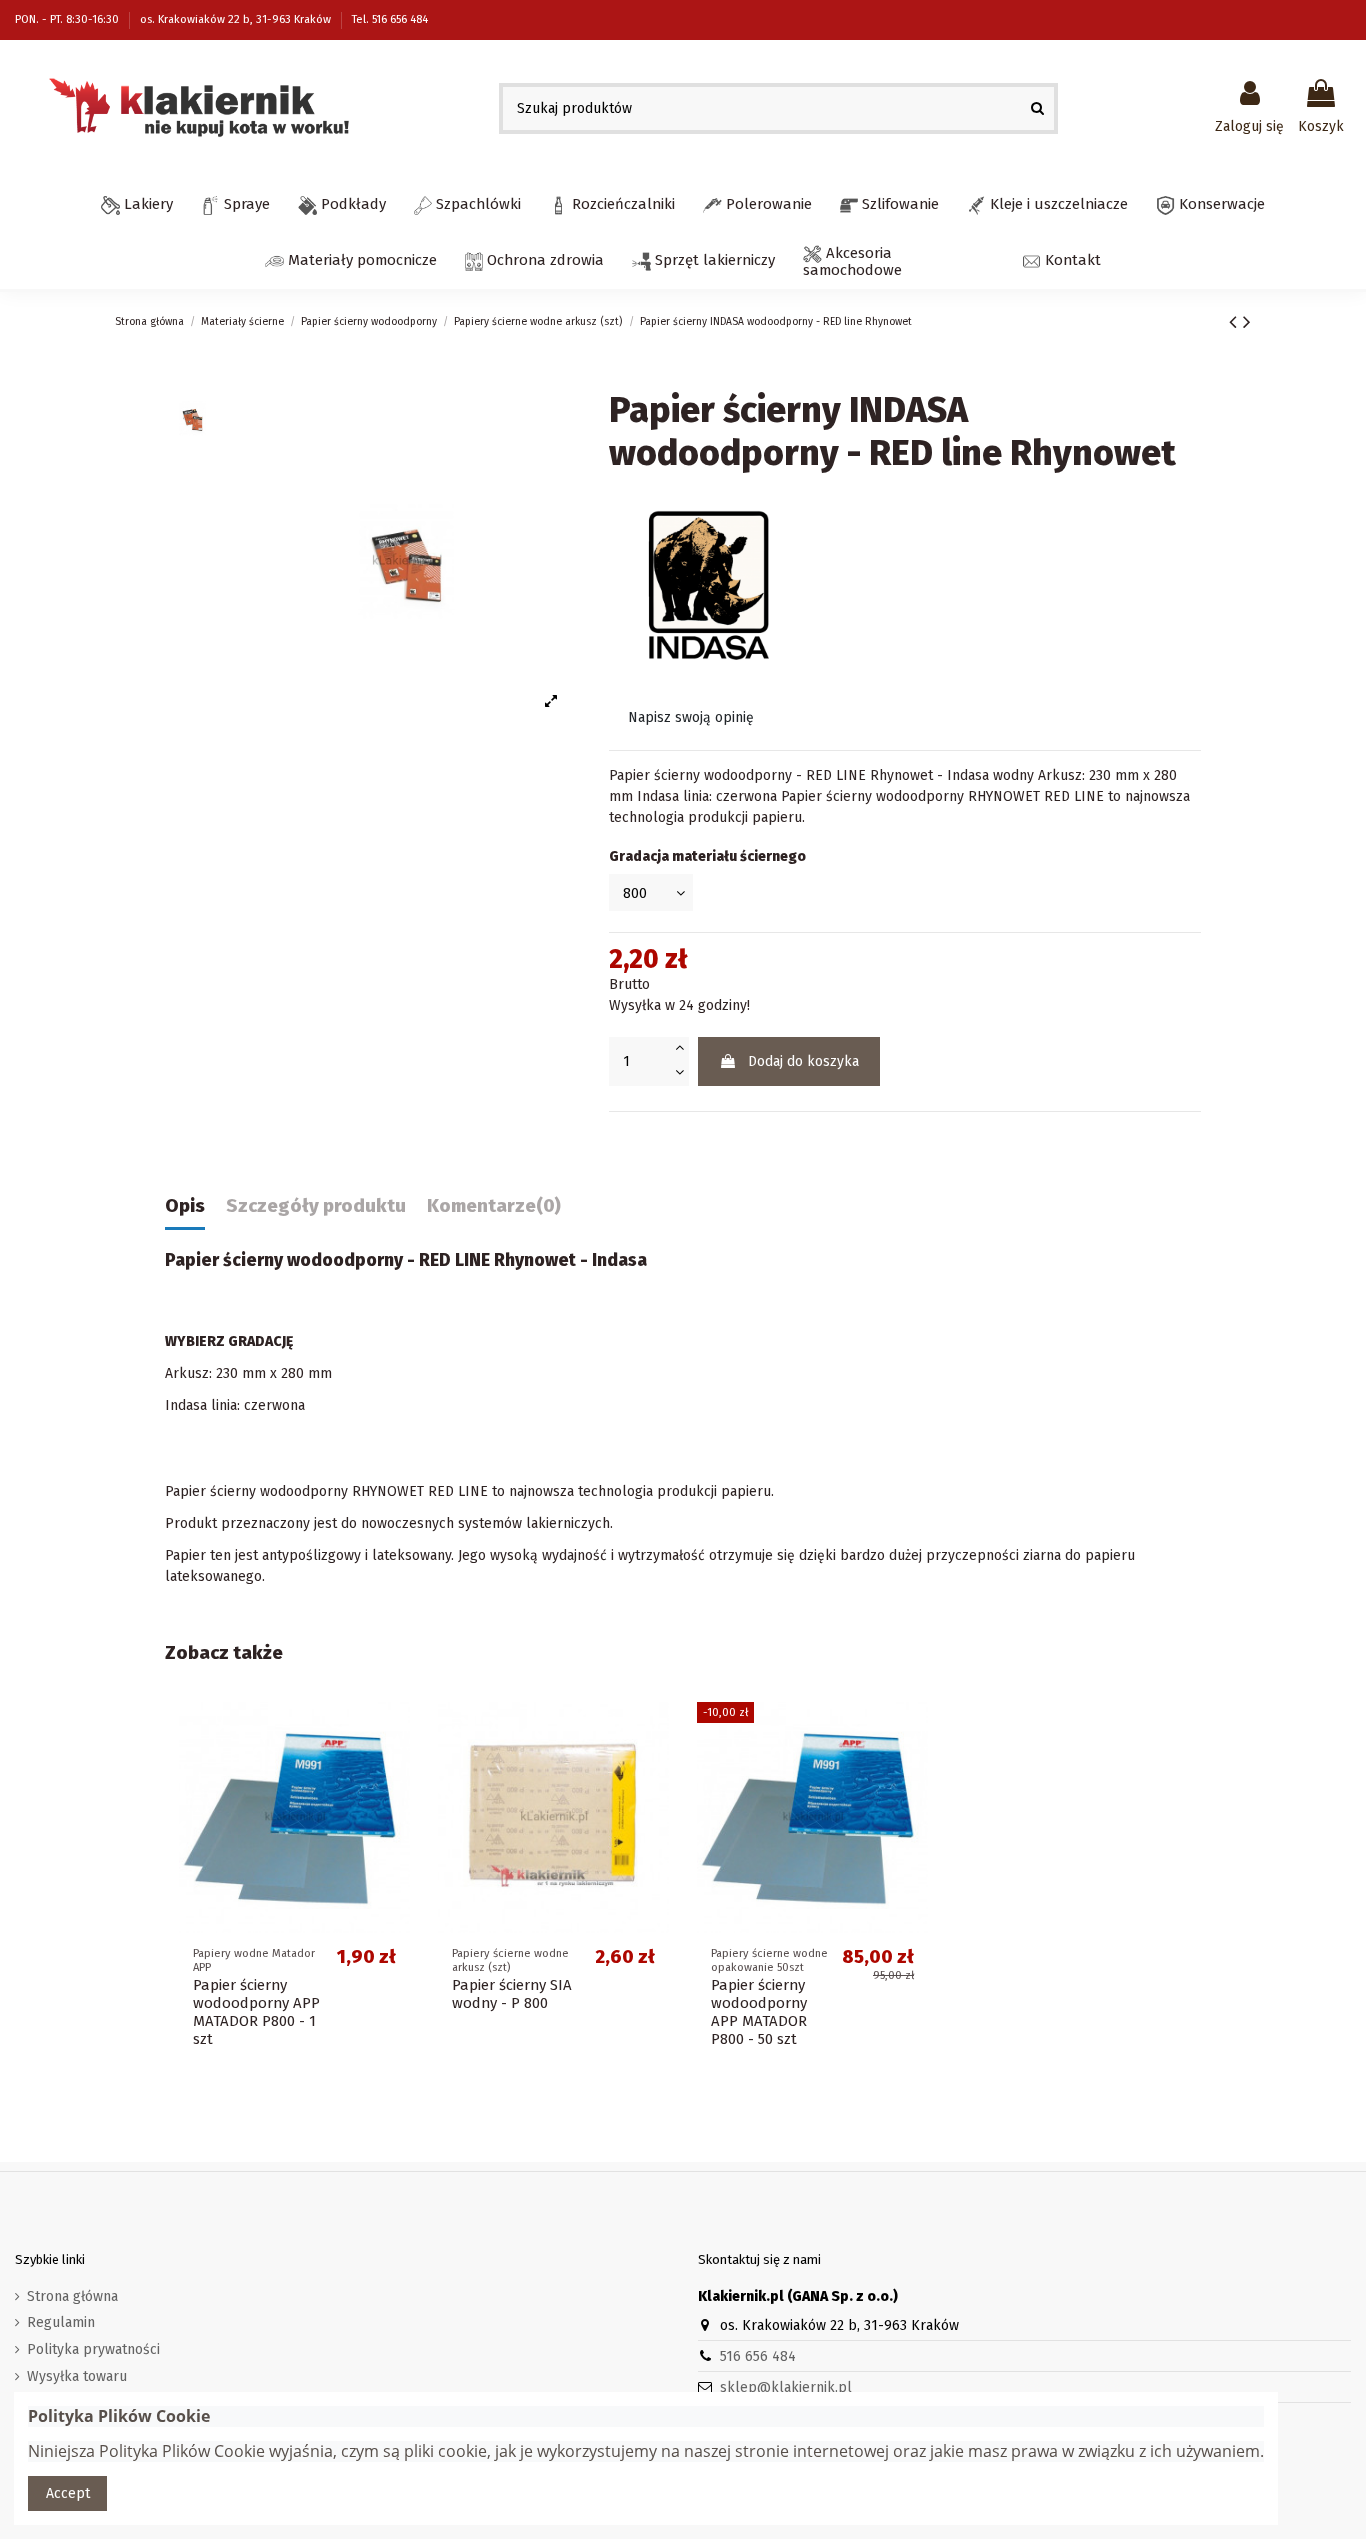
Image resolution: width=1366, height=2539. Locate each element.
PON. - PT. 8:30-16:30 (68, 19)
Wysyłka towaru (77, 2376)
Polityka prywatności (93, 2349)
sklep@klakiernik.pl (786, 2387)
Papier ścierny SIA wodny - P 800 (512, 1994)
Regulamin (61, 2322)
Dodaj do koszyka (803, 1061)
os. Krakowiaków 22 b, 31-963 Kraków (237, 19)
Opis (185, 1206)
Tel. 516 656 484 (390, 19)
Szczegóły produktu (316, 1206)
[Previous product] (1236, 322)
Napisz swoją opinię (691, 717)
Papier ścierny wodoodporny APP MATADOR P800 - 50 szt (759, 2012)
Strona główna (72, 2296)
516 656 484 (758, 2356)
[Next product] (1247, 322)
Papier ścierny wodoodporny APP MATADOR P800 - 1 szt (256, 2012)
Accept (68, 2493)
